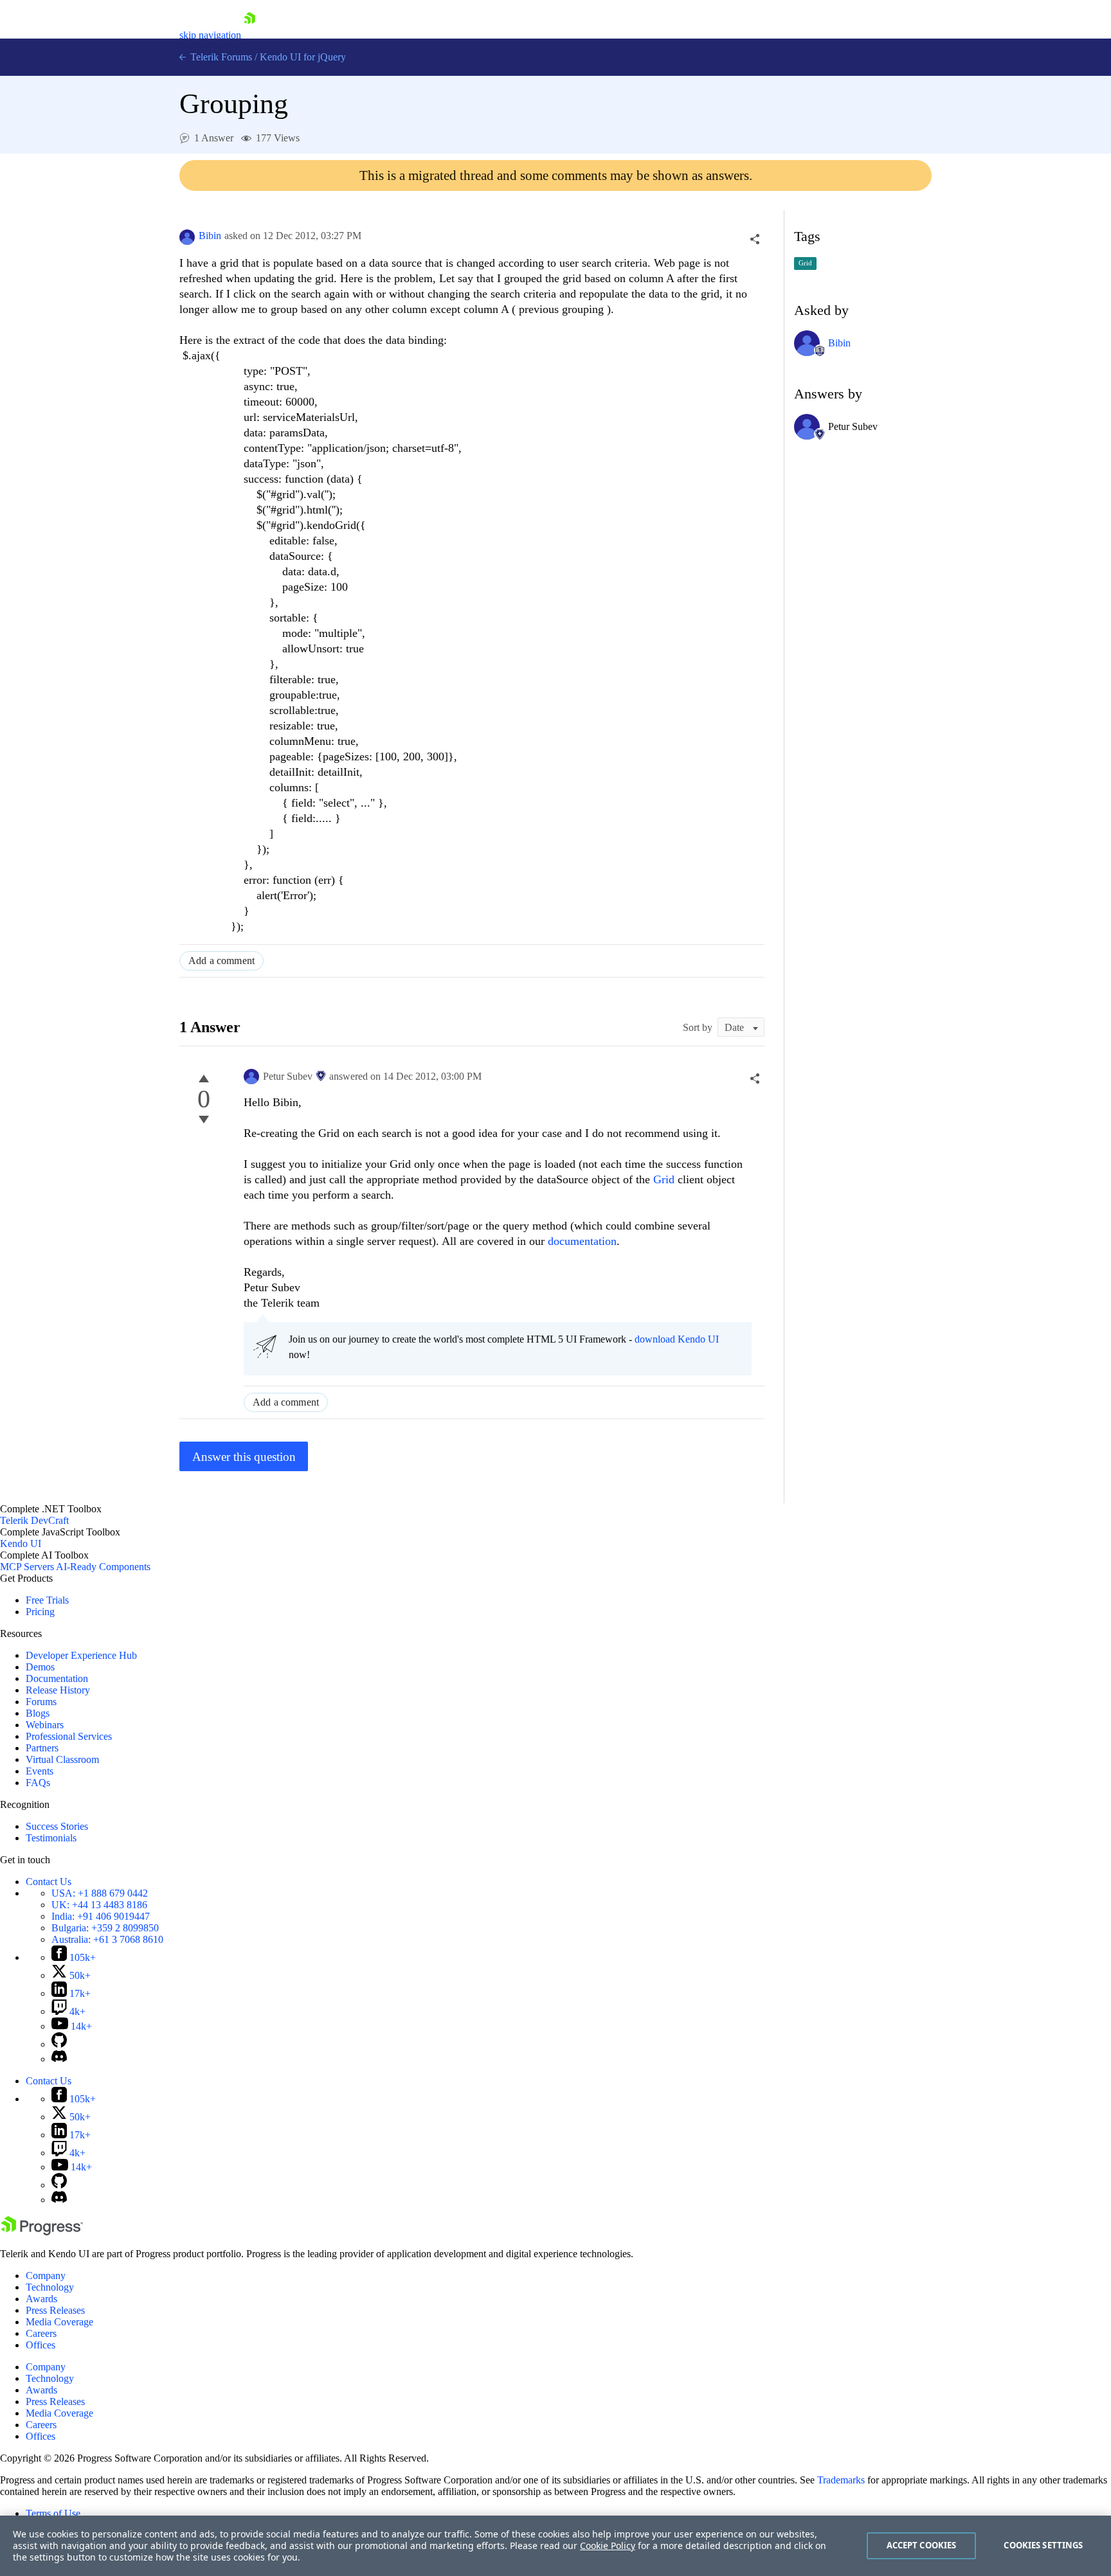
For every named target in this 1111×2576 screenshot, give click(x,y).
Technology (50, 2287)
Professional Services (69, 1736)
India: (101, 1916)
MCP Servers (27, 1567)
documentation (582, 1241)
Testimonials (51, 1838)
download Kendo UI (677, 1339)
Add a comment (221, 961)
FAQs (38, 1783)
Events (40, 1771)
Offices (41, 2345)
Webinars (45, 1725)
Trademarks (841, 2480)
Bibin (210, 236)
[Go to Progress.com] (42, 2232)
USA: (100, 1893)
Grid (665, 1179)
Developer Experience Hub (81, 1655)
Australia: (107, 1939)
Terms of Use (53, 2513)
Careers (41, 2333)
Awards (41, 2299)
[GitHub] (59, 2044)
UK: (99, 1905)
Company (46, 2276)
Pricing (40, 1612)
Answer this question (244, 1457)
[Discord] (59, 2059)
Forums (41, 1702)
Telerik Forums (220, 57)
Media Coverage (59, 2322)
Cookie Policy (608, 2545)
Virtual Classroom (62, 1759)
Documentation (57, 1678)
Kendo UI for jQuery (303, 57)
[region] (555, 2546)
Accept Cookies (922, 2545)
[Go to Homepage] (249, 35)
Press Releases (55, 2310)
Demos (40, 1667)
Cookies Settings (1043, 2545)
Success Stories (57, 1826)
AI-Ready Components (103, 1567)
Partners (42, 1748)
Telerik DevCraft (34, 1520)
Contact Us (49, 1882)
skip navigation (210, 35)
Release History (58, 1690)
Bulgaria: (105, 1928)
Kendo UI (21, 1543)
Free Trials (47, 1600)
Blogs (38, 1713)
